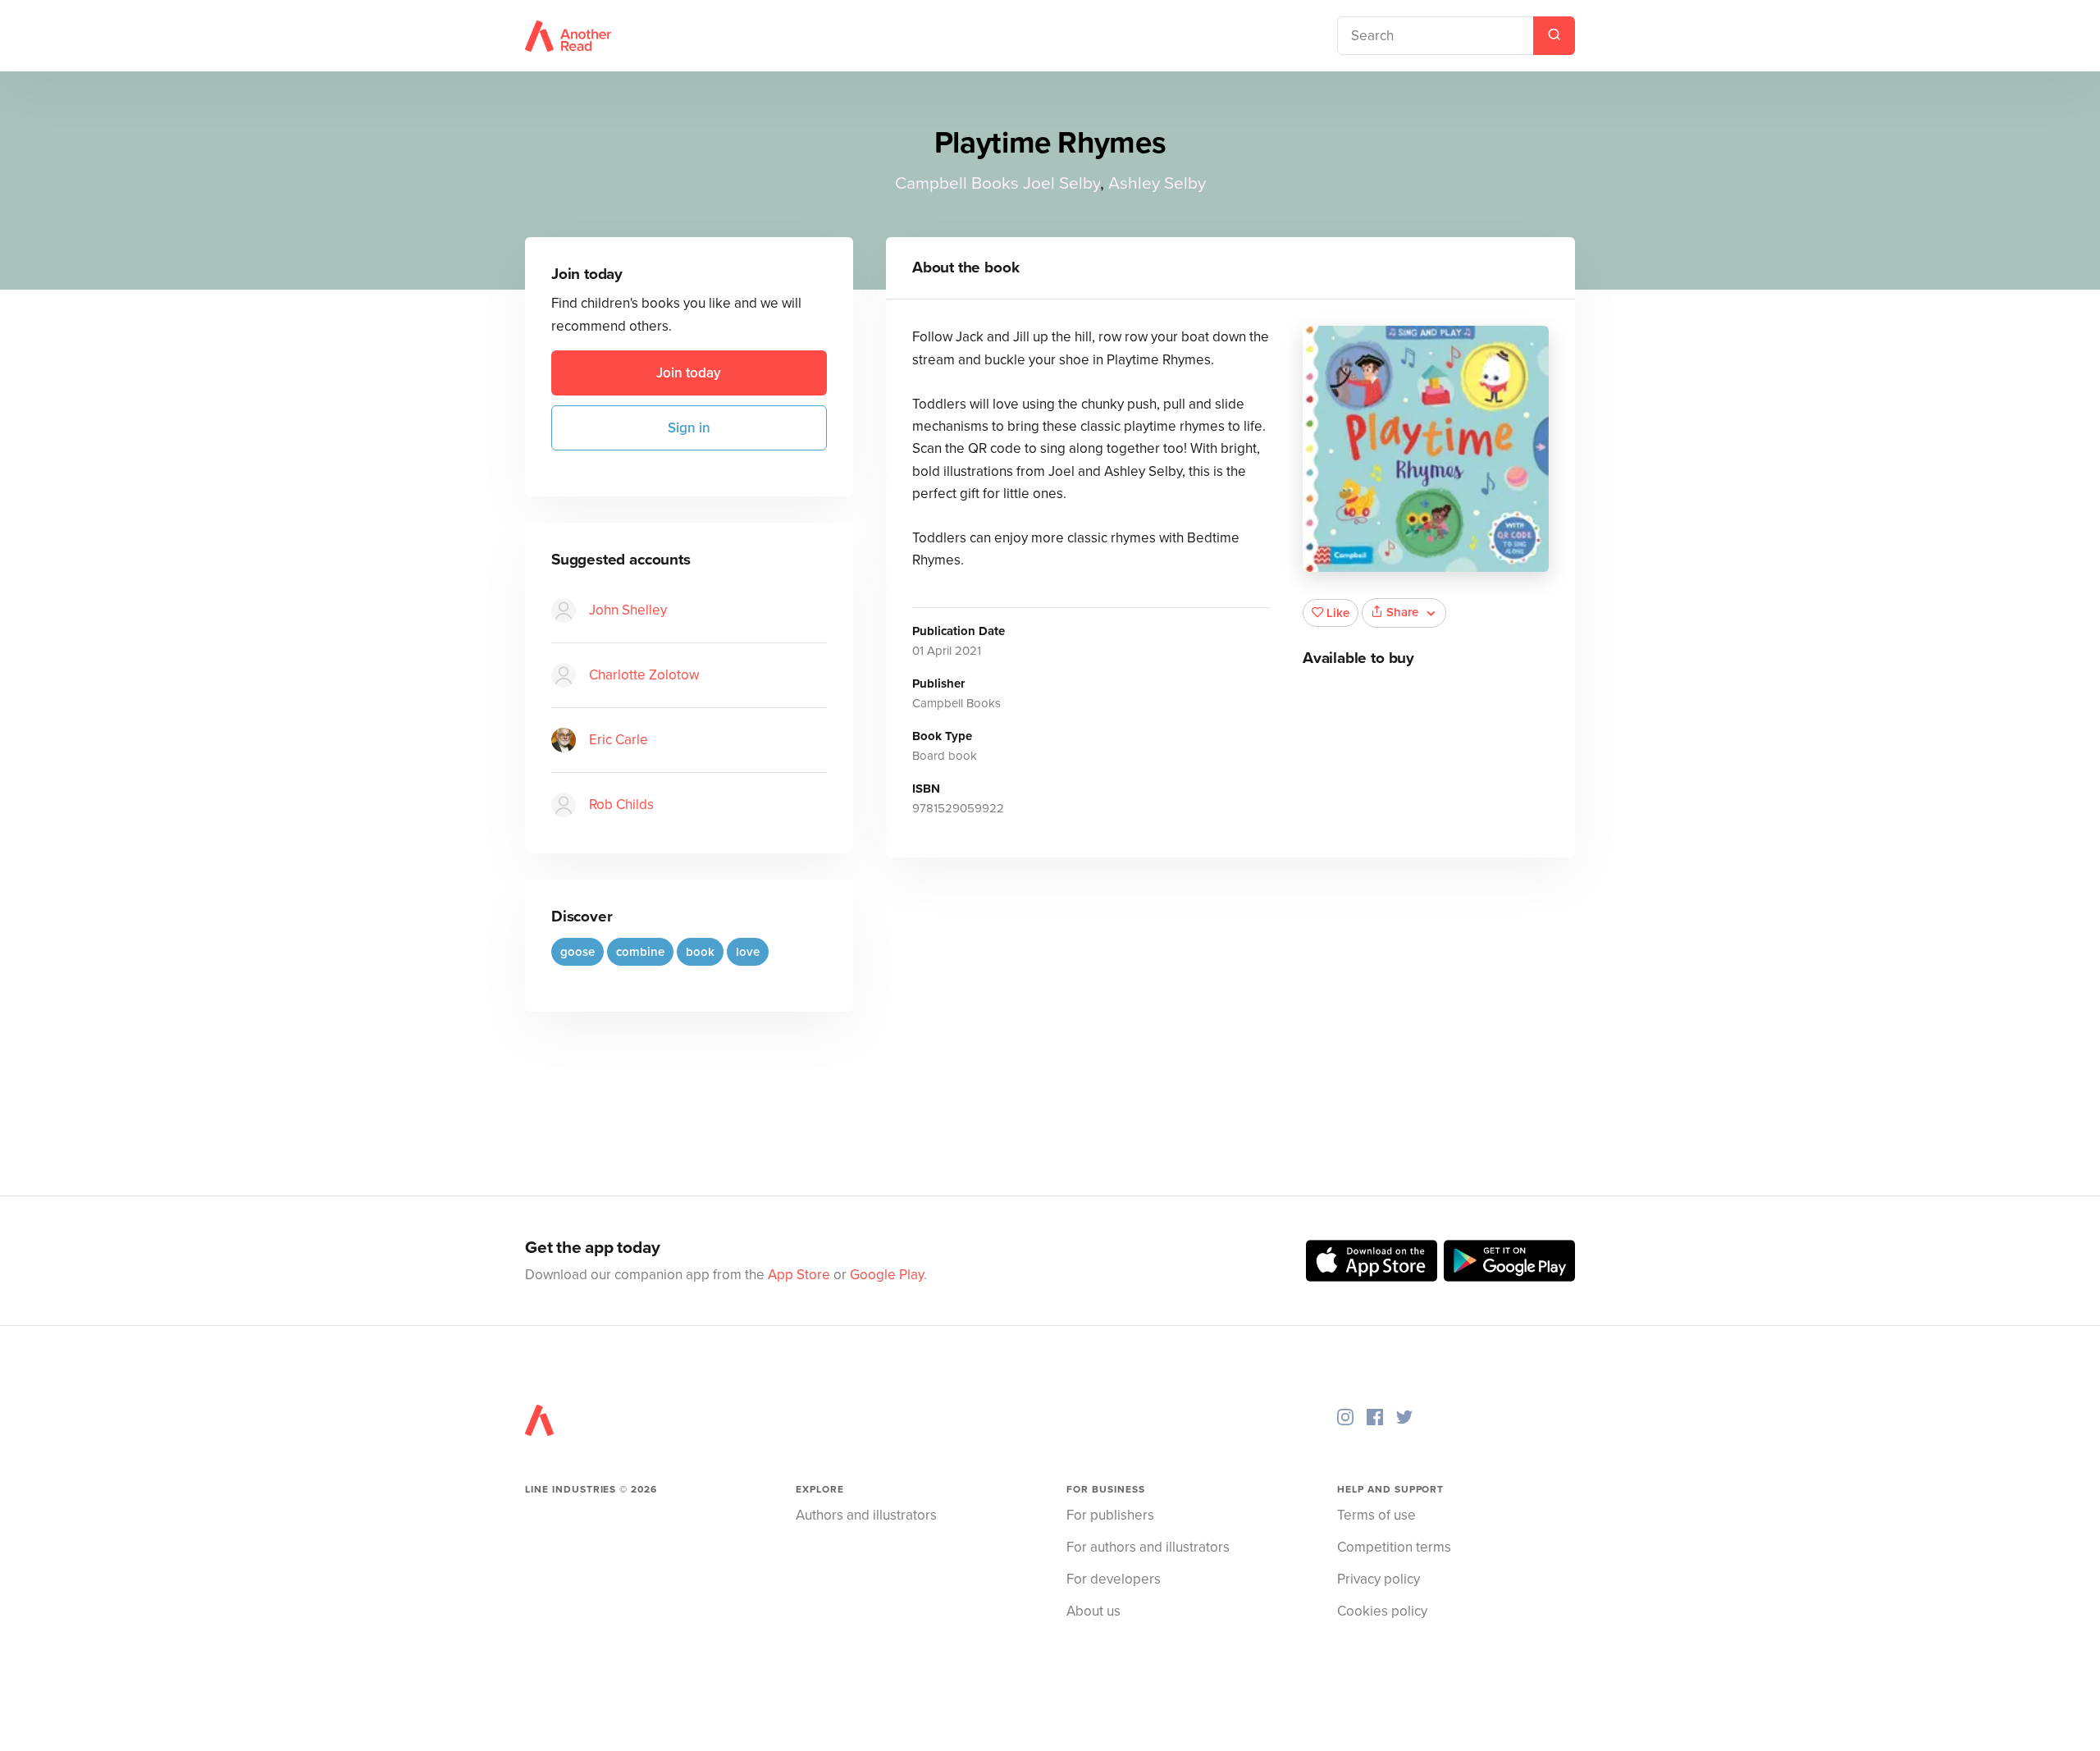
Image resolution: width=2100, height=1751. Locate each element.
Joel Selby (1061, 183)
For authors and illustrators (1148, 1547)
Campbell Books (957, 183)
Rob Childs (621, 805)
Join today (689, 373)
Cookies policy (1382, 1611)
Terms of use (1376, 1515)
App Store (799, 1275)
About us (1093, 1611)
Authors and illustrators (866, 1515)
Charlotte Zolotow (644, 675)
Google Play (887, 1275)
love (748, 952)
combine (640, 952)
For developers (1114, 1579)
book (700, 952)
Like (1338, 613)
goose (577, 952)
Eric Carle (619, 740)
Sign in (689, 428)
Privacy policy (1379, 1579)
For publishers (1110, 1515)
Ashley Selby (1157, 183)
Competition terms (1394, 1547)
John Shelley (628, 610)
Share (1402, 612)
